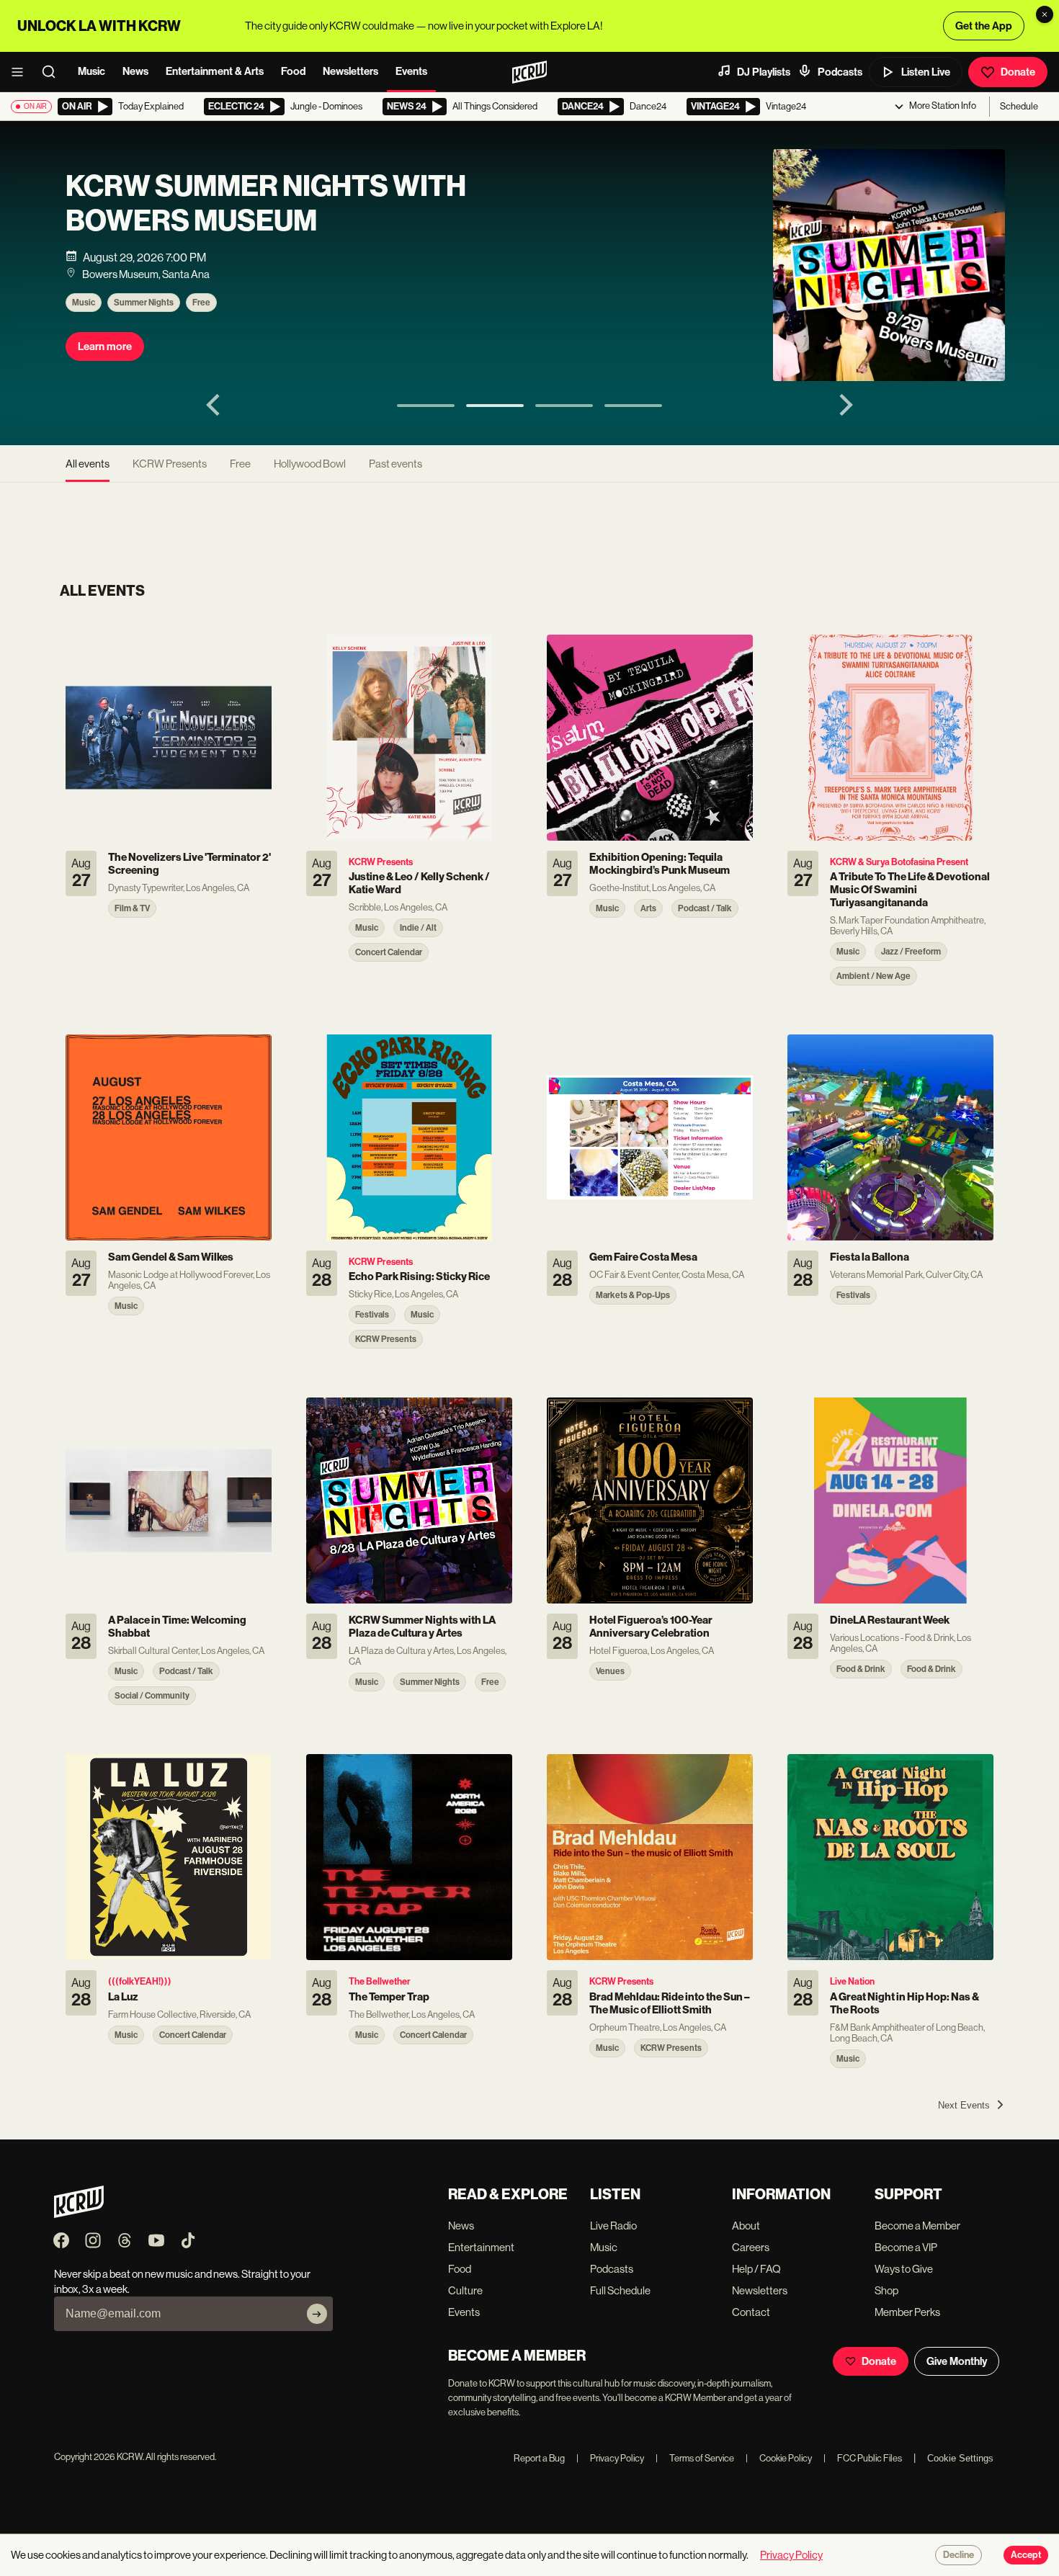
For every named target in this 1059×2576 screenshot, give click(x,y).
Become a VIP (906, 2247)
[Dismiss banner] (1045, 14)
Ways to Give (904, 2269)
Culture (465, 2290)
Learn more (105, 346)
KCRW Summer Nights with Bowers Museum (266, 204)
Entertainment (481, 2247)
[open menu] (22, 72)
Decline (959, 2555)
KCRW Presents (170, 464)
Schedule (1019, 106)
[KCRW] (79, 2214)
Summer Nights (144, 303)
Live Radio (613, 2226)
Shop (886, 2290)
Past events (396, 464)
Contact (751, 2312)
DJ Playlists (764, 72)
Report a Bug (539, 2458)
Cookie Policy (779, 2458)
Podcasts (840, 72)
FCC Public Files (863, 2458)
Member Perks (907, 2312)
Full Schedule (620, 2290)
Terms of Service (695, 2458)
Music (91, 71)
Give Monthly (957, 2361)
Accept (1026, 2555)
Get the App (984, 26)
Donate (1018, 72)
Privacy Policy (610, 2458)
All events (88, 464)
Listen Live (926, 72)
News (135, 71)
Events (411, 71)
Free (201, 303)
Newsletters (350, 71)
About (746, 2226)
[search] (53, 72)
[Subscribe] (317, 2314)
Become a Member (917, 2226)
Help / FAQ (756, 2269)
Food (293, 71)
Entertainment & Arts (215, 71)
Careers (751, 2247)
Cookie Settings (960, 2458)
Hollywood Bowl (310, 464)
